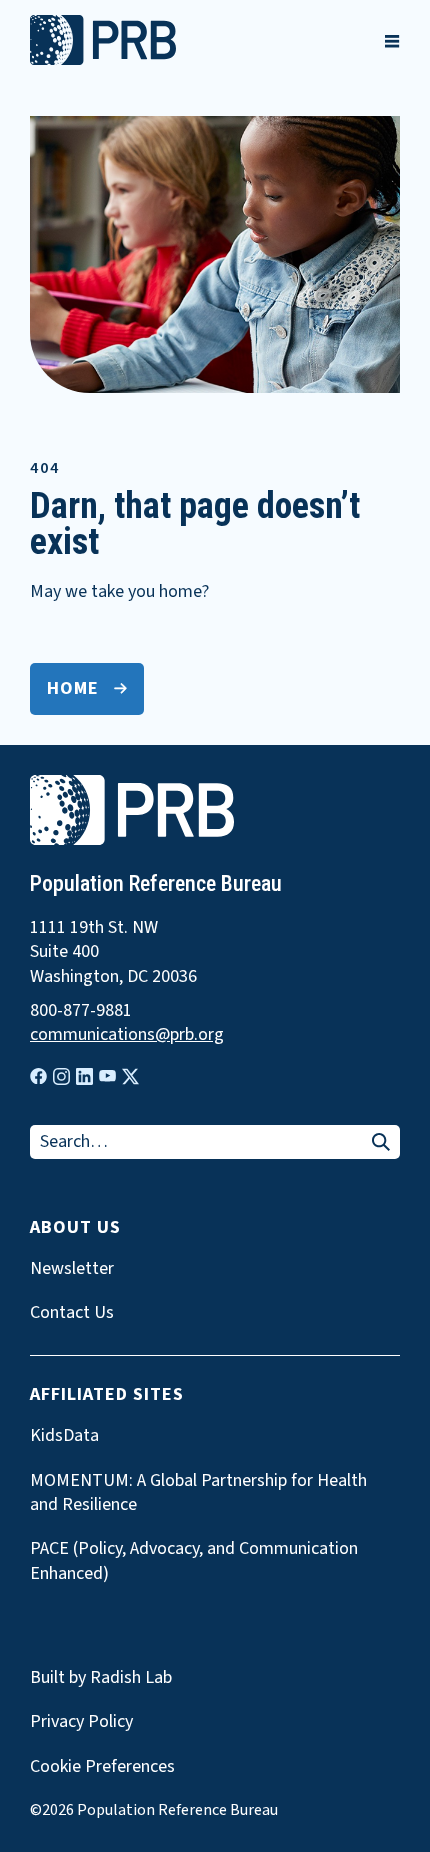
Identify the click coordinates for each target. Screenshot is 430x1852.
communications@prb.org (127, 1035)
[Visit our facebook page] (38, 1076)
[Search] (381, 1143)
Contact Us (72, 1313)
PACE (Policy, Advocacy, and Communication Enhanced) (194, 1561)
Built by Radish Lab (101, 1677)
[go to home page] (103, 60)
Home (73, 688)
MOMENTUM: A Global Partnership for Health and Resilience (198, 1493)
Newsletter (72, 1269)
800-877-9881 (81, 1011)
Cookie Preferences (102, 1767)
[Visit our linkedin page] (84, 1076)
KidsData (64, 1436)
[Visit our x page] (130, 1076)
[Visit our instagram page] (61, 1076)
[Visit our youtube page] (107, 1076)
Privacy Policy (81, 1721)
